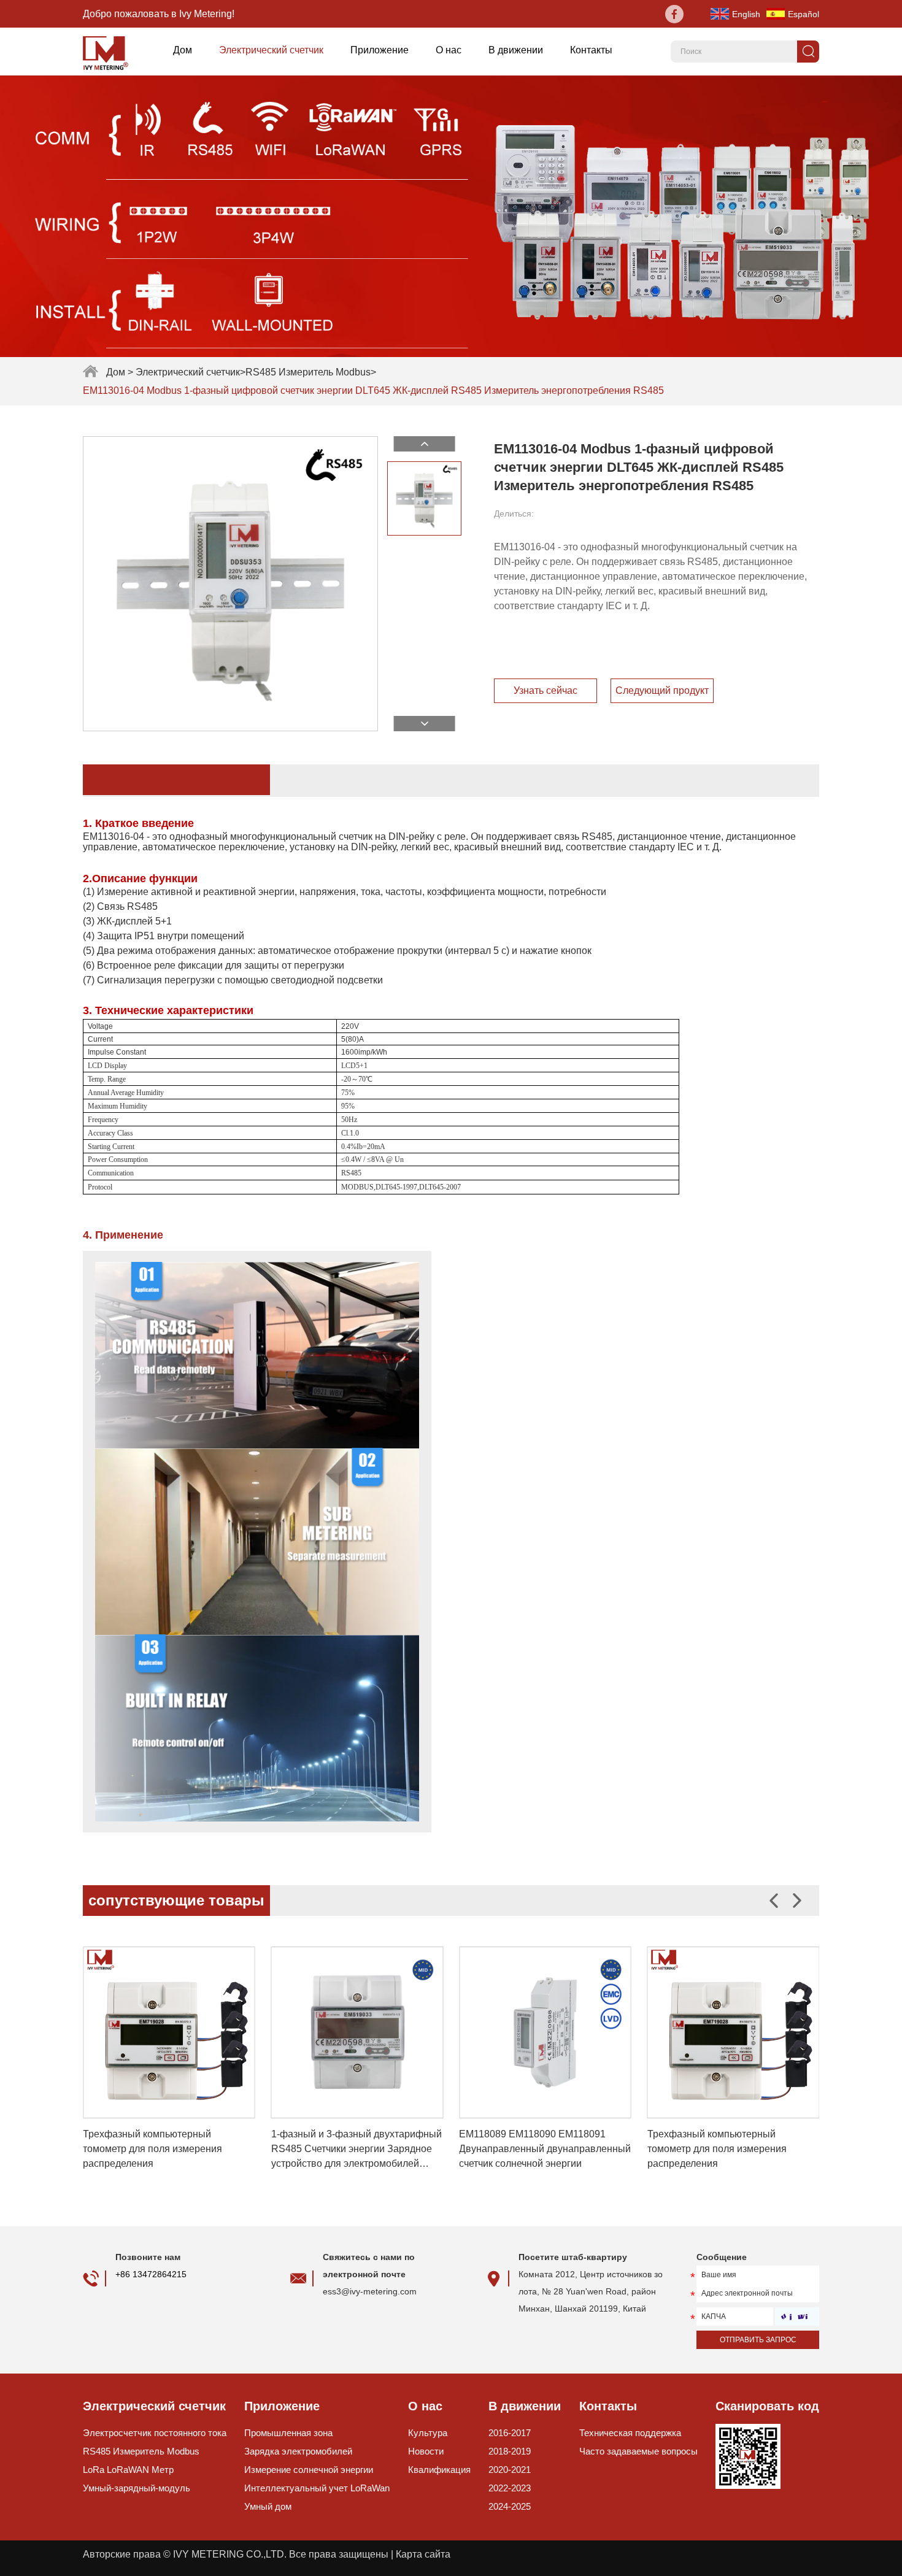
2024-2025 (510, 2506)
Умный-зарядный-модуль (137, 2488)
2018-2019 (510, 2451)
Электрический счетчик (271, 50)
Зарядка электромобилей (298, 2451)
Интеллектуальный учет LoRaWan (317, 2488)
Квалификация (439, 2470)
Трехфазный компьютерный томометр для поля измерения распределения (152, 2149)
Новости (426, 2451)
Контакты (591, 50)
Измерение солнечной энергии (309, 2470)
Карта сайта (423, 2554)
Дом (183, 50)
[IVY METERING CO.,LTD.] (110, 52)
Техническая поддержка (630, 2433)
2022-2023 (510, 2488)
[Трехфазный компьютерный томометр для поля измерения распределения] (169, 2033)
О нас (449, 50)
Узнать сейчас (545, 690)
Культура (428, 2433)
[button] (797, 1901)
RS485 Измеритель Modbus (308, 372)
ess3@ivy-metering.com (370, 2291)
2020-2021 (510, 2470)
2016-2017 (510, 2433)
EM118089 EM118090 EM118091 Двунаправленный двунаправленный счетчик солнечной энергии (545, 2149)
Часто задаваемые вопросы (638, 2451)
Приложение (380, 50)
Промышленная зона (288, 2433)
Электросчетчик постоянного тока (155, 2433)
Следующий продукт (662, 690)
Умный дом (268, 2506)
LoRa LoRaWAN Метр (128, 2470)
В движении (516, 50)
